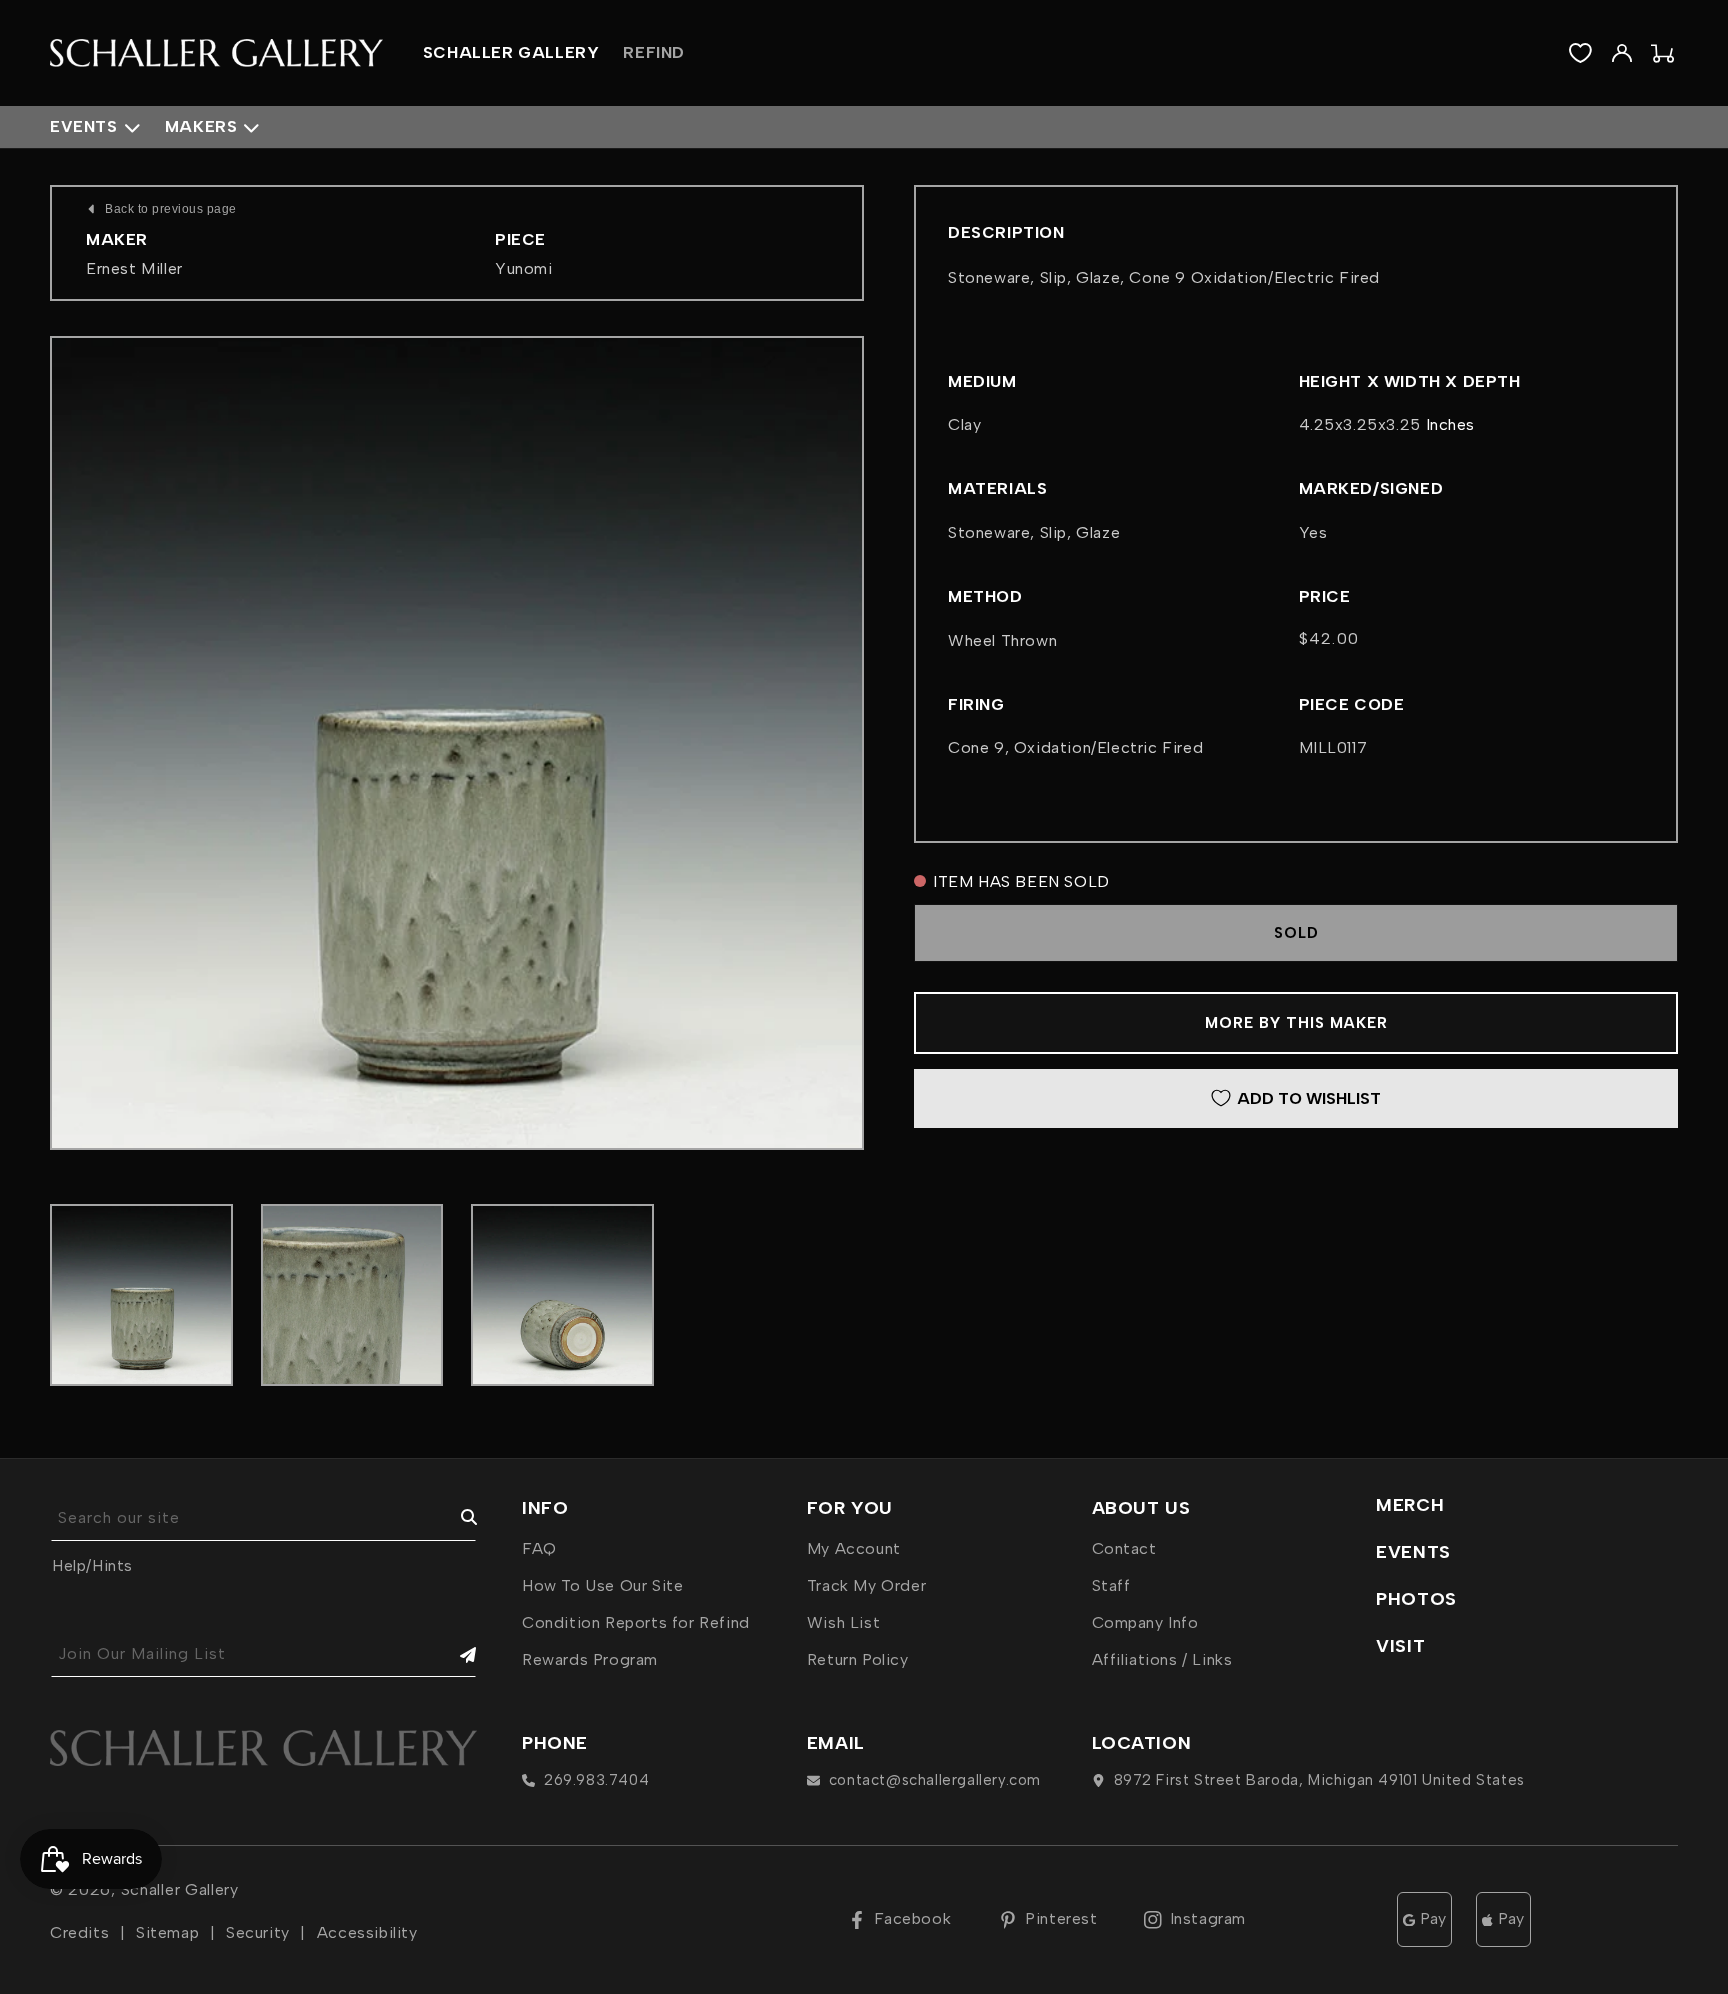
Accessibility (367, 1932)
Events (84, 126)
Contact (1124, 1548)
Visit (1400, 1646)
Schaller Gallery (180, 1889)
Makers (201, 126)
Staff (1111, 1585)
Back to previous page (171, 209)
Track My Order (866, 1585)
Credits (79, 1932)
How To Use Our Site (602, 1585)
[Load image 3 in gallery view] (562, 1295)
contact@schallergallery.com (935, 1780)
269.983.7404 (596, 1780)
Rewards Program (590, 1659)
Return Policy (858, 1659)
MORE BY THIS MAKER (1296, 1023)
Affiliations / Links (1162, 1659)
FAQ (539, 1548)
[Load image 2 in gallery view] (352, 1295)
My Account (854, 1548)
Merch (1410, 1505)
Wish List (843, 1622)
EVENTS (1413, 1552)
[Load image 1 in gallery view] (141, 1295)
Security (258, 1932)
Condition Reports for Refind (636, 1622)
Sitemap (167, 1932)
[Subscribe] (454, 1654)
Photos (1416, 1599)
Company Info (1145, 1622)
